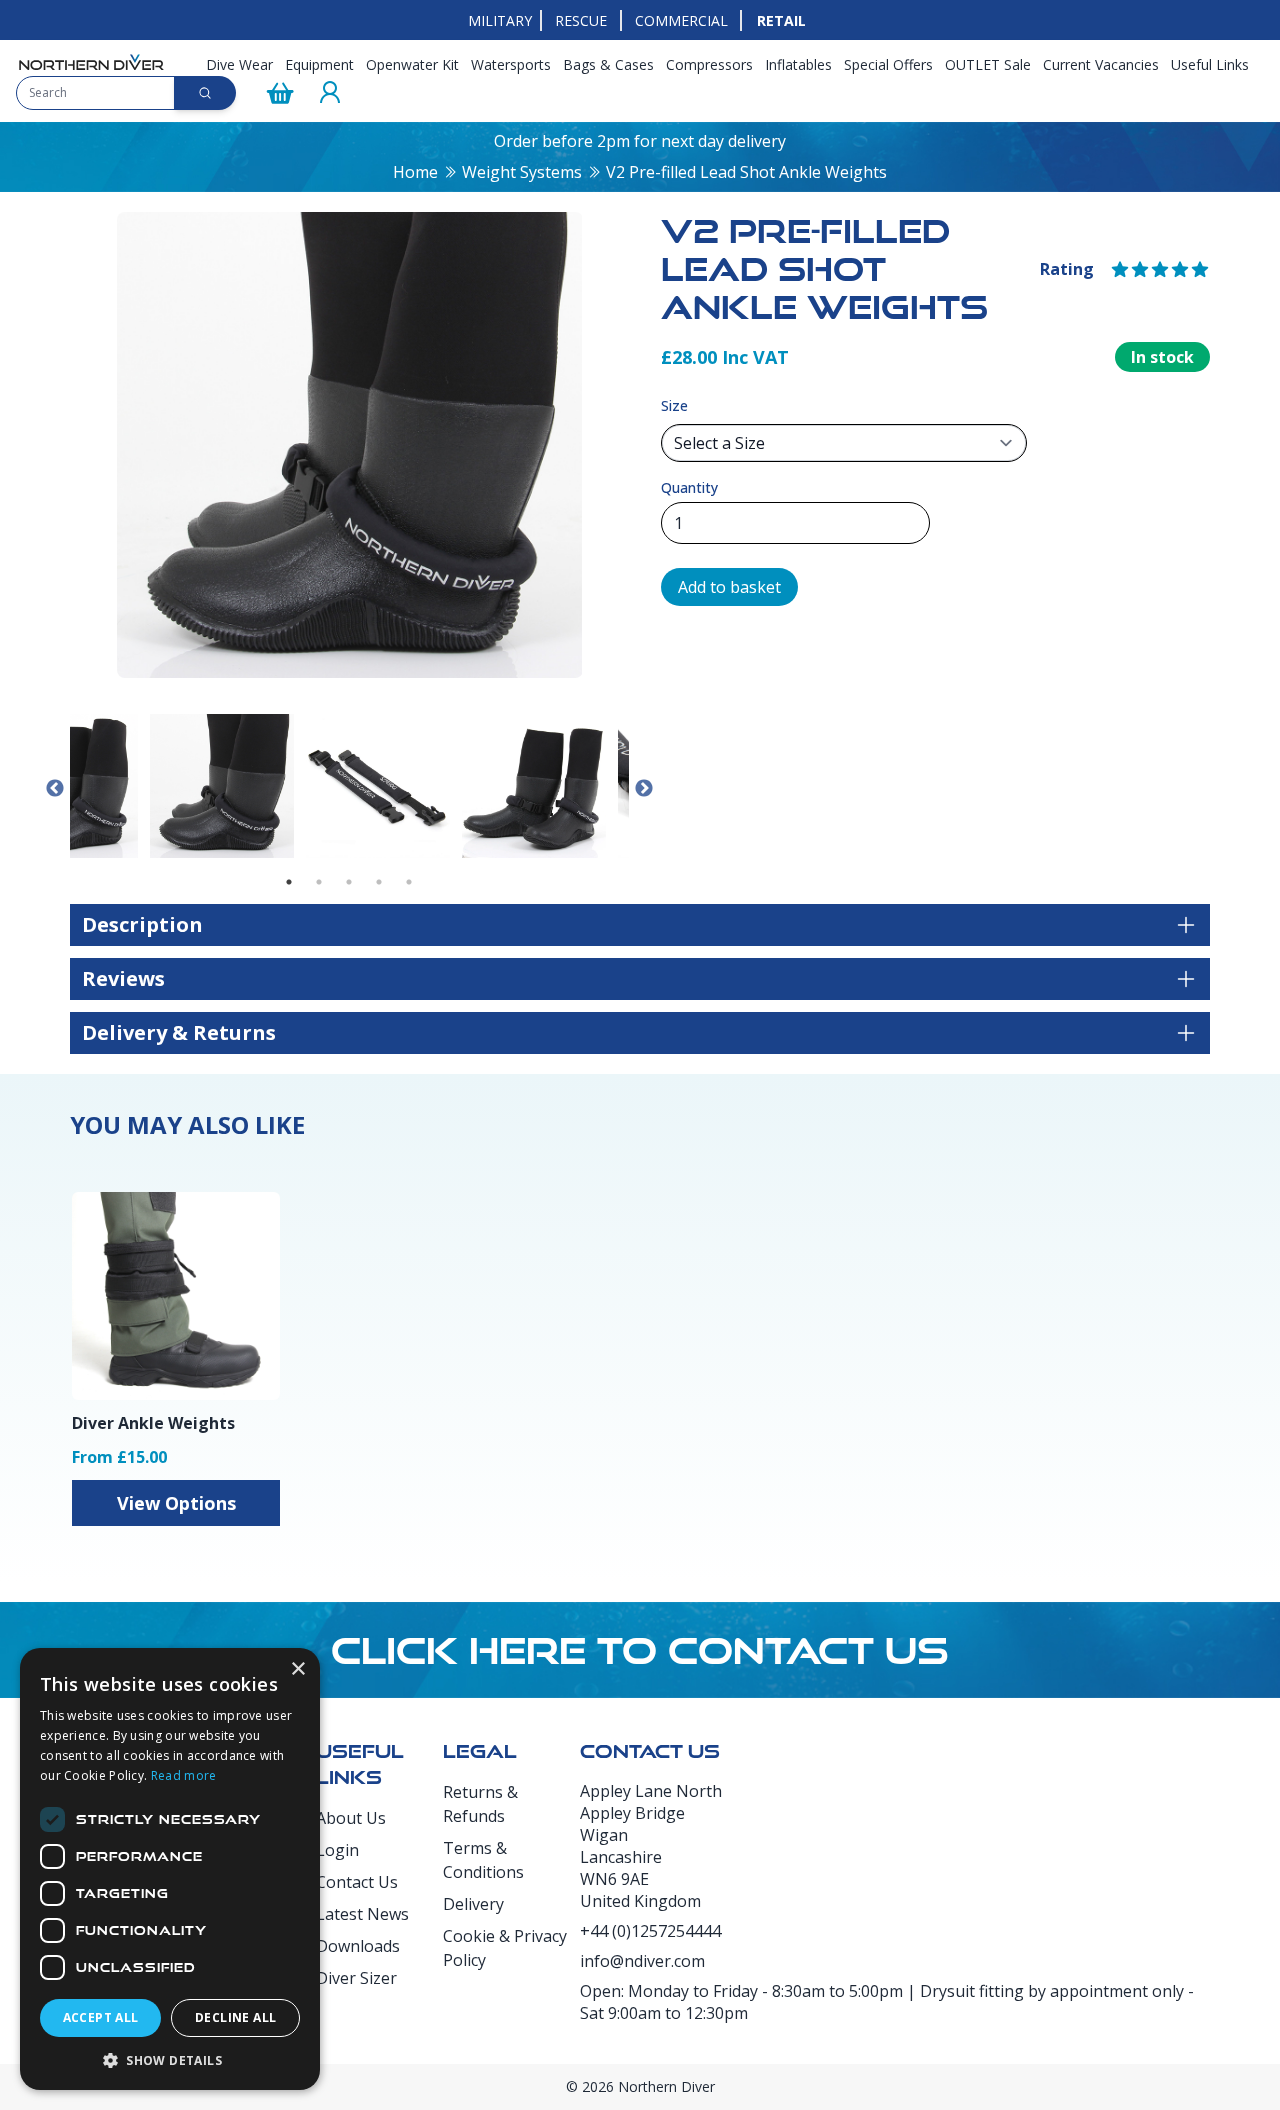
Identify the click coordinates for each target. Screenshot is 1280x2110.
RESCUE (581, 20)
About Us (351, 1818)
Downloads (358, 1946)
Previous (55, 789)
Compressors (709, 64)
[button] (170, 2060)
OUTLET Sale (988, 64)
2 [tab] (319, 882)
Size (674, 405)
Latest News (362, 1914)
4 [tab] (379, 882)
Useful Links (1210, 64)
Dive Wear (239, 64)
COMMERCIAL (681, 20)
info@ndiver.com (642, 1961)
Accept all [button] (101, 2017)
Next (644, 789)
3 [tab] (349, 882)
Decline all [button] (235, 2017)
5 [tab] (409, 882)
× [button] (297, 1669)
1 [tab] (289, 882)
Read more (184, 1775)
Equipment (319, 64)
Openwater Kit (412, 64)
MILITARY (500, 20)
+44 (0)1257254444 (650, 1931)
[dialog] (170, 1869)
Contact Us (357, 1882)
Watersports (511, 64)
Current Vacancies (1101, 64)
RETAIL (781, 20)
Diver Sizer (356, 1978)
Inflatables (798, 64)
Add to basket (729, 587)
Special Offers (888, 64)
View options (176, 1503)
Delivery (473, 1904)
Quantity (689, 487)
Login (337, 1850)
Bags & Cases (608, 64)
